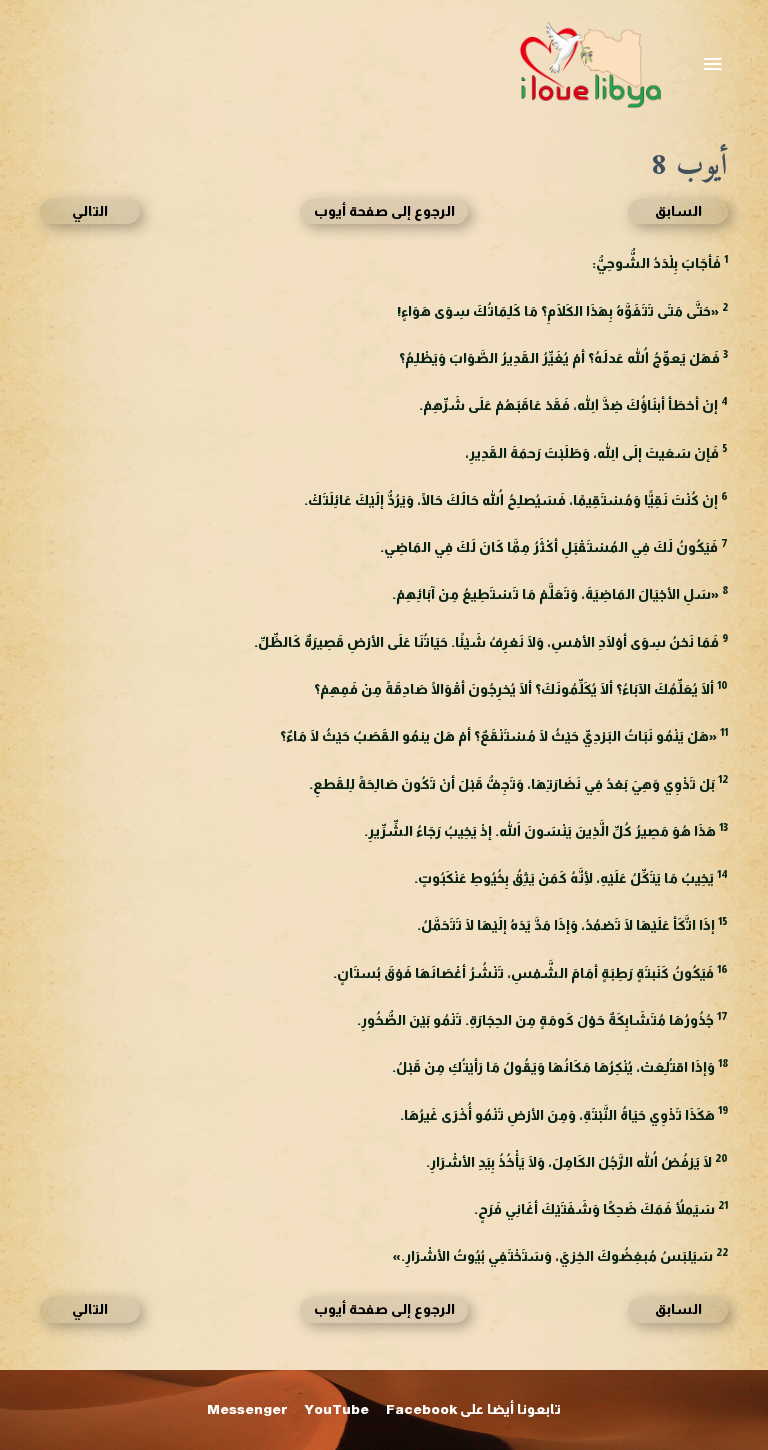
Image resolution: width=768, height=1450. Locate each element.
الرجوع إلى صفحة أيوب (384, 211)
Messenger (247, 1409)
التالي (90, 211)
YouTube (337, 1409)
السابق (678, 211)
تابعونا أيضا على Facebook (473, 1409)
